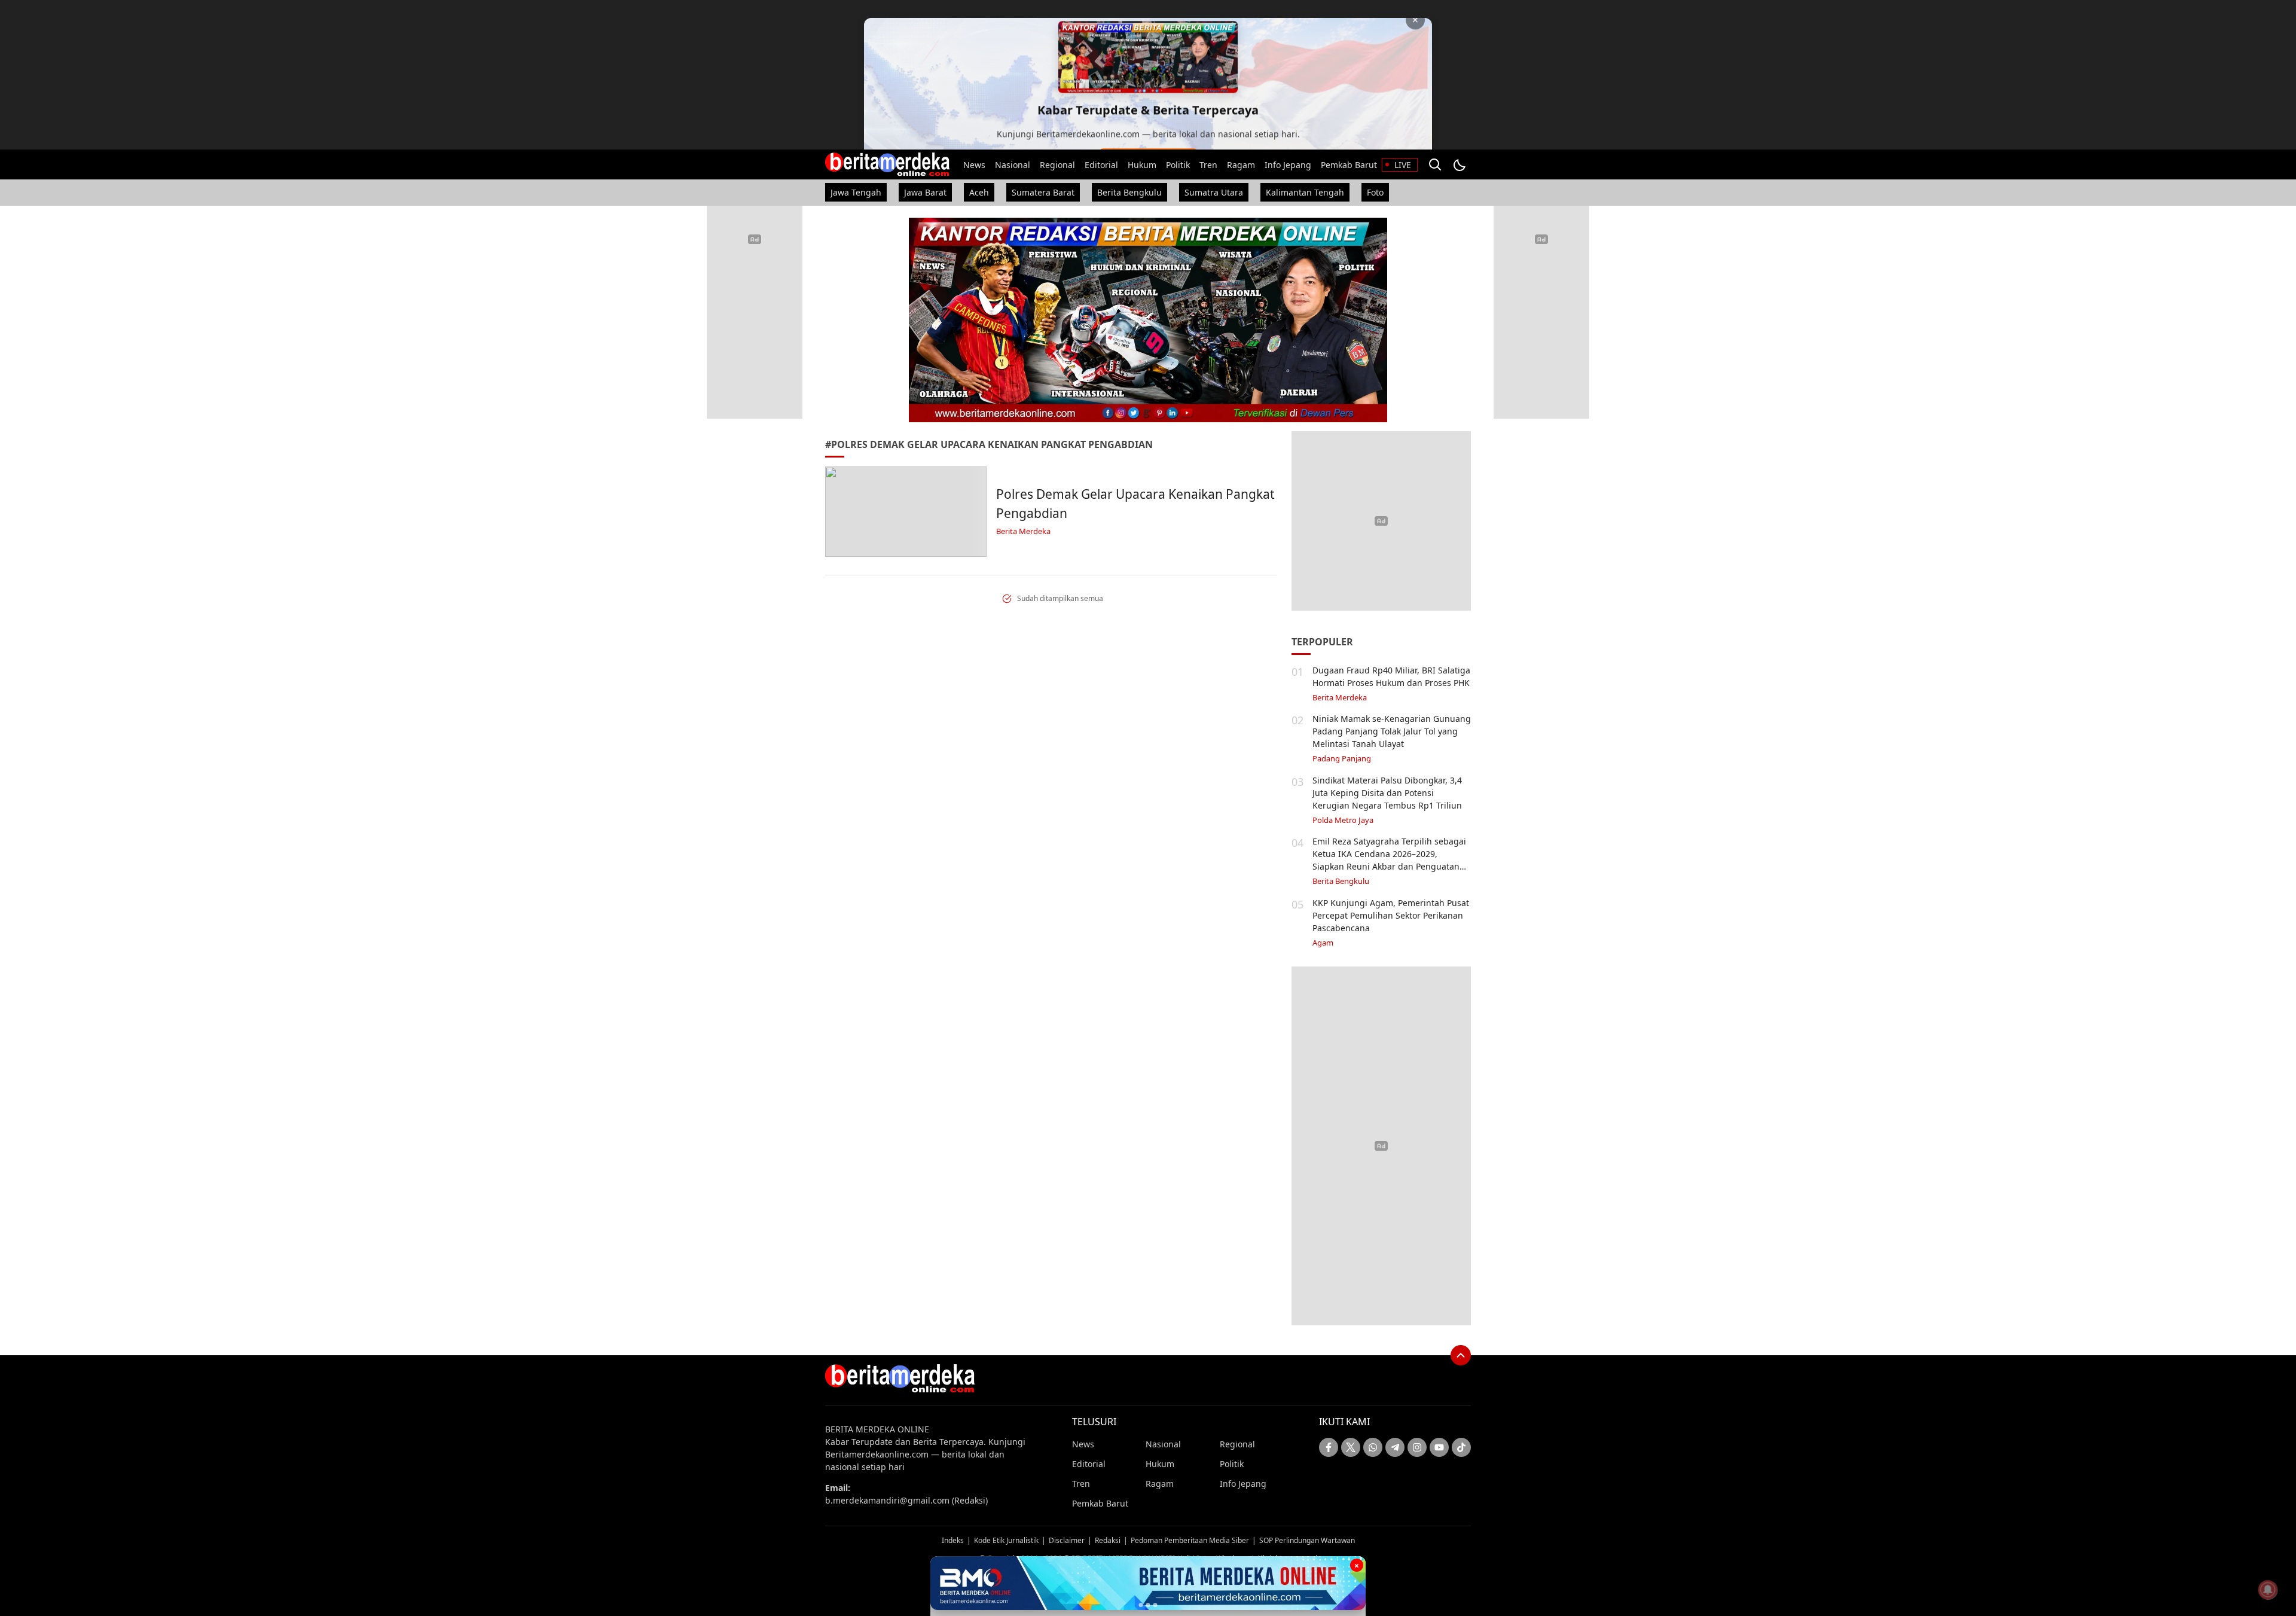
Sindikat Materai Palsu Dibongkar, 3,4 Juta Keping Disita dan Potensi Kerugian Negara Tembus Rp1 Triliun (1387, 793)
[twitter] (1351, 1447)
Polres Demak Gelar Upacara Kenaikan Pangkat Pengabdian (1135, 504)
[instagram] (1417, 1447)
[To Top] (1461, 1355)
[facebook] (1329, 1447)
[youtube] (1439, 1447)
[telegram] (1395, 1447)
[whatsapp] (1373, 1447)
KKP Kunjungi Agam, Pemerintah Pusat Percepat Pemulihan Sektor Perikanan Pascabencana (1391, 915)
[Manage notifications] (2268, 1590)
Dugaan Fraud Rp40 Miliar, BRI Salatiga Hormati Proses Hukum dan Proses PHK (1391, 676)
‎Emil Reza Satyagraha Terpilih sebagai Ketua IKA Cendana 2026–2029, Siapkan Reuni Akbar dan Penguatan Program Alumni (1389, 860)
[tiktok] (1461, 1447)
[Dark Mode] (1459, 164)
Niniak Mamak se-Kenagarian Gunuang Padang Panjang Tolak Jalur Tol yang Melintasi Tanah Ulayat (1392, 731)
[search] (1435, 164)
